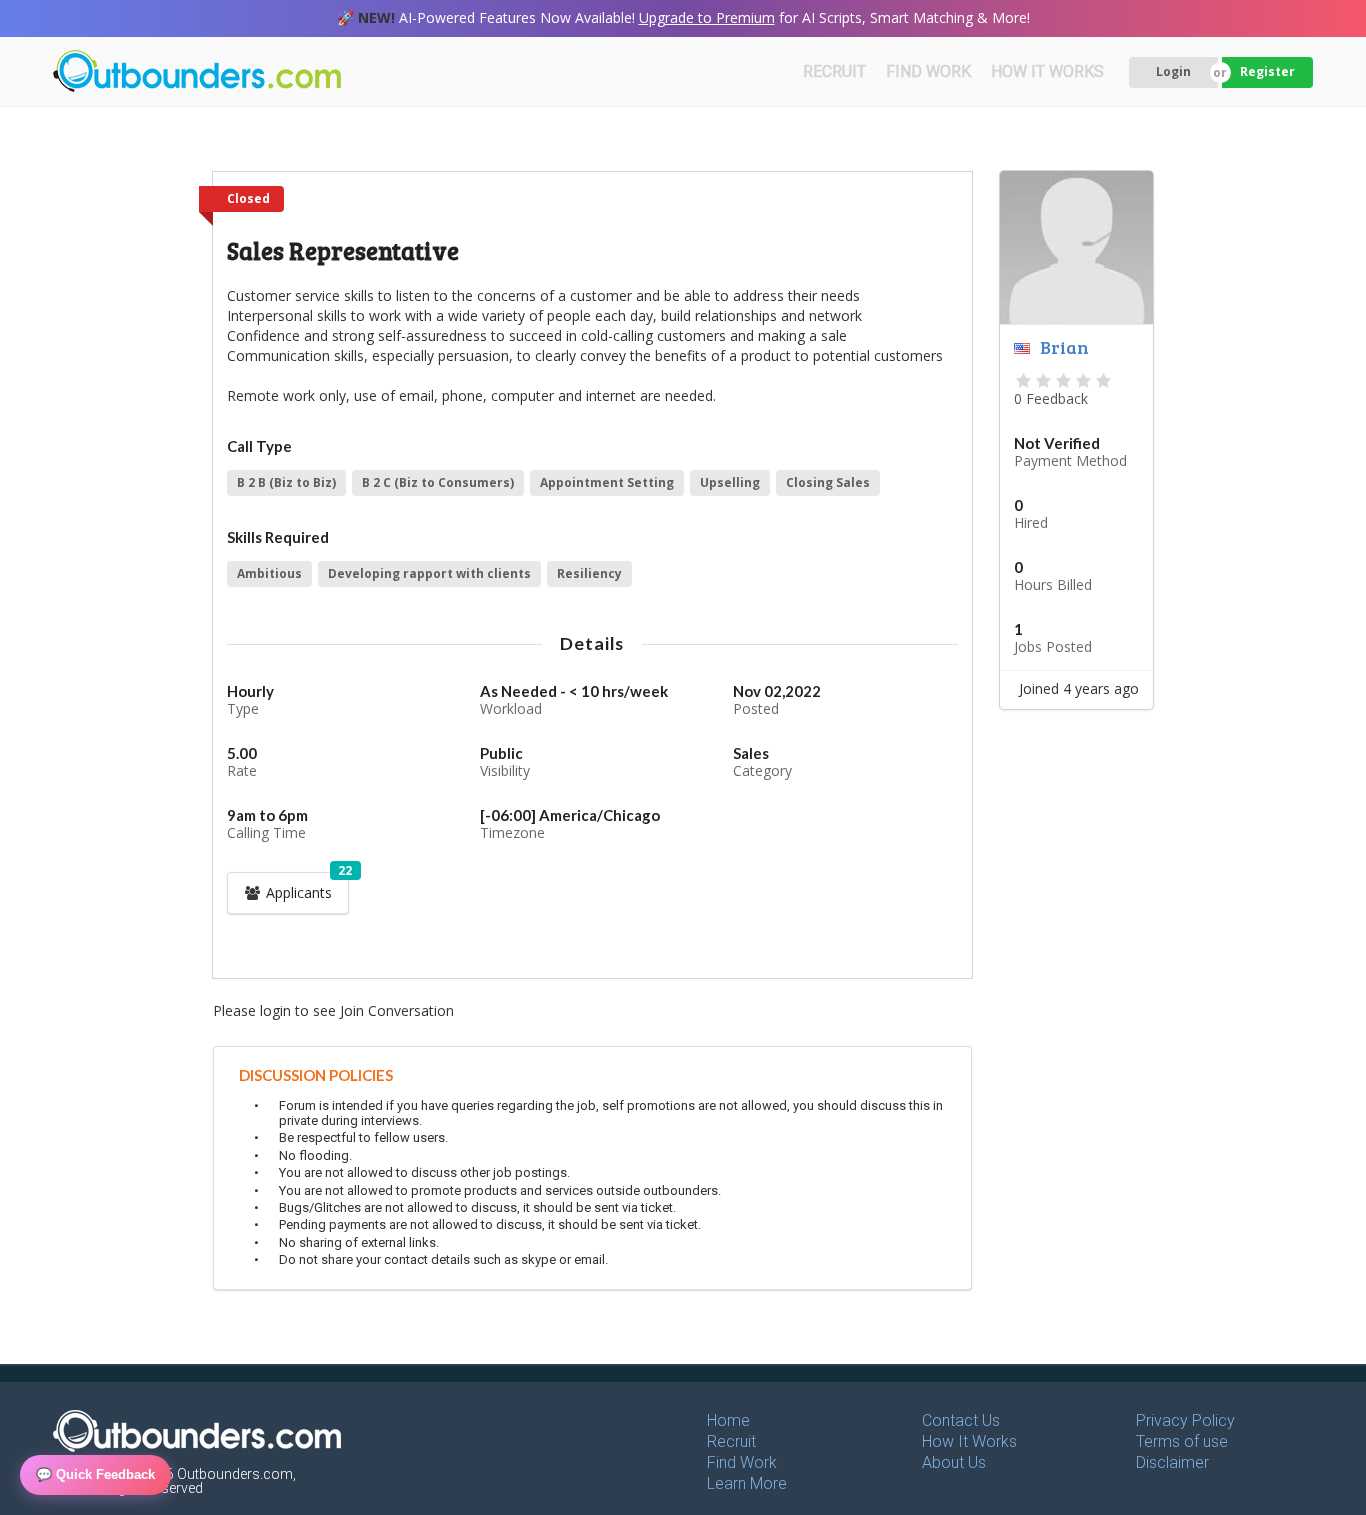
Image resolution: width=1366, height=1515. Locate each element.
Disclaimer (1172, 1462)
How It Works (969, 1441)
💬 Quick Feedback (95, 1474)
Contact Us (961, 1420)
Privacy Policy (1185, 1420)
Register (1267, 71)
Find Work (742, 1462)
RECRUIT (834, 71)
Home (728, 1420)
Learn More (747, 1483)
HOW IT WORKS (1047, 71)
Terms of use (1182, 1441)
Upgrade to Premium (707, 17)
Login (1173, 71)
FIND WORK (928, 71)
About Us (954, 1462)
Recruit (731, 1441)
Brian (1064, 347)
